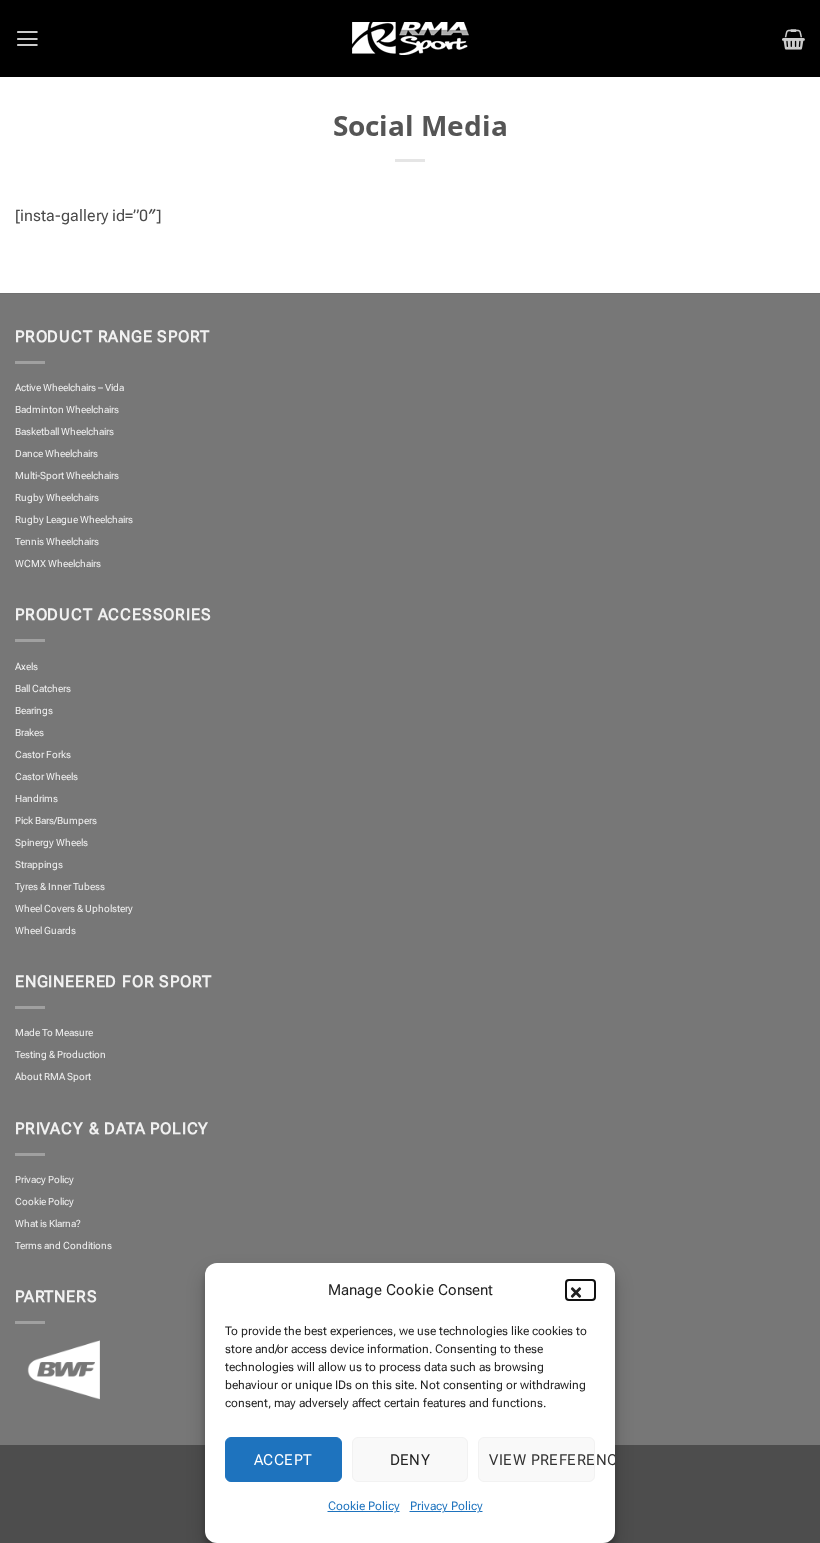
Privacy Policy (446, 1506)
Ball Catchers (43, 688)
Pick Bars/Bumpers (56, 820)
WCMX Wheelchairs (58, 563)
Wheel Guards (45, 930)
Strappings (39, 864)
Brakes (29, 732)
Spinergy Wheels (51, 842)
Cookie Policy (364, 1506)
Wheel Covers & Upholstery (74, 908)
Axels (26, 666)
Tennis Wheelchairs (57, 541)
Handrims (36, 798)
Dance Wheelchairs (56, 453)
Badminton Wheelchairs (67, 409)
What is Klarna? (48, 1223)
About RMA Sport (53, 1076)
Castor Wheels (46, 776)
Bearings (34, 710)
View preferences (542, 1460)
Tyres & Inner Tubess (60, 886)
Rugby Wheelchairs (57, 497)
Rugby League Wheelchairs (74, 519)
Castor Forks (43, 754)
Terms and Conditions (63, 1245)
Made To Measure (54, 1032)
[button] (585, 1290)
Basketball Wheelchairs (64, 431)
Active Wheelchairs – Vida (69, 387)
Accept (283, 1460)
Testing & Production (60, 1054)
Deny (410, 1460)
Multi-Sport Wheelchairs (67, 475)
